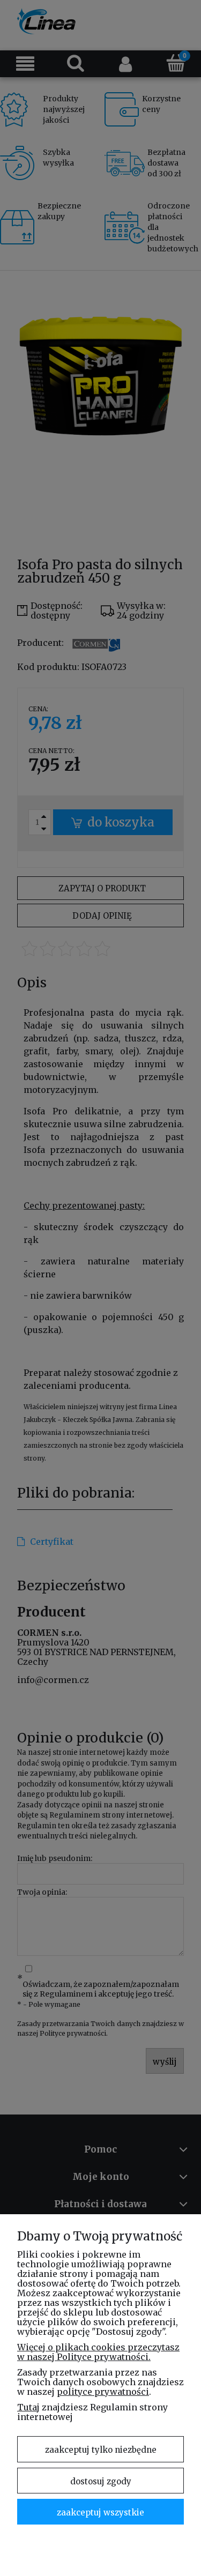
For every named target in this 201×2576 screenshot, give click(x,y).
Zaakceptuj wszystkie (100, 2512)
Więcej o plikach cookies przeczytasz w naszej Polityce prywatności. (98, 2352)
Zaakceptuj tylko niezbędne (101, 2450)
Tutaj (28, 2407)
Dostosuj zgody (101, 2481)
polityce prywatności (103, 2392)
